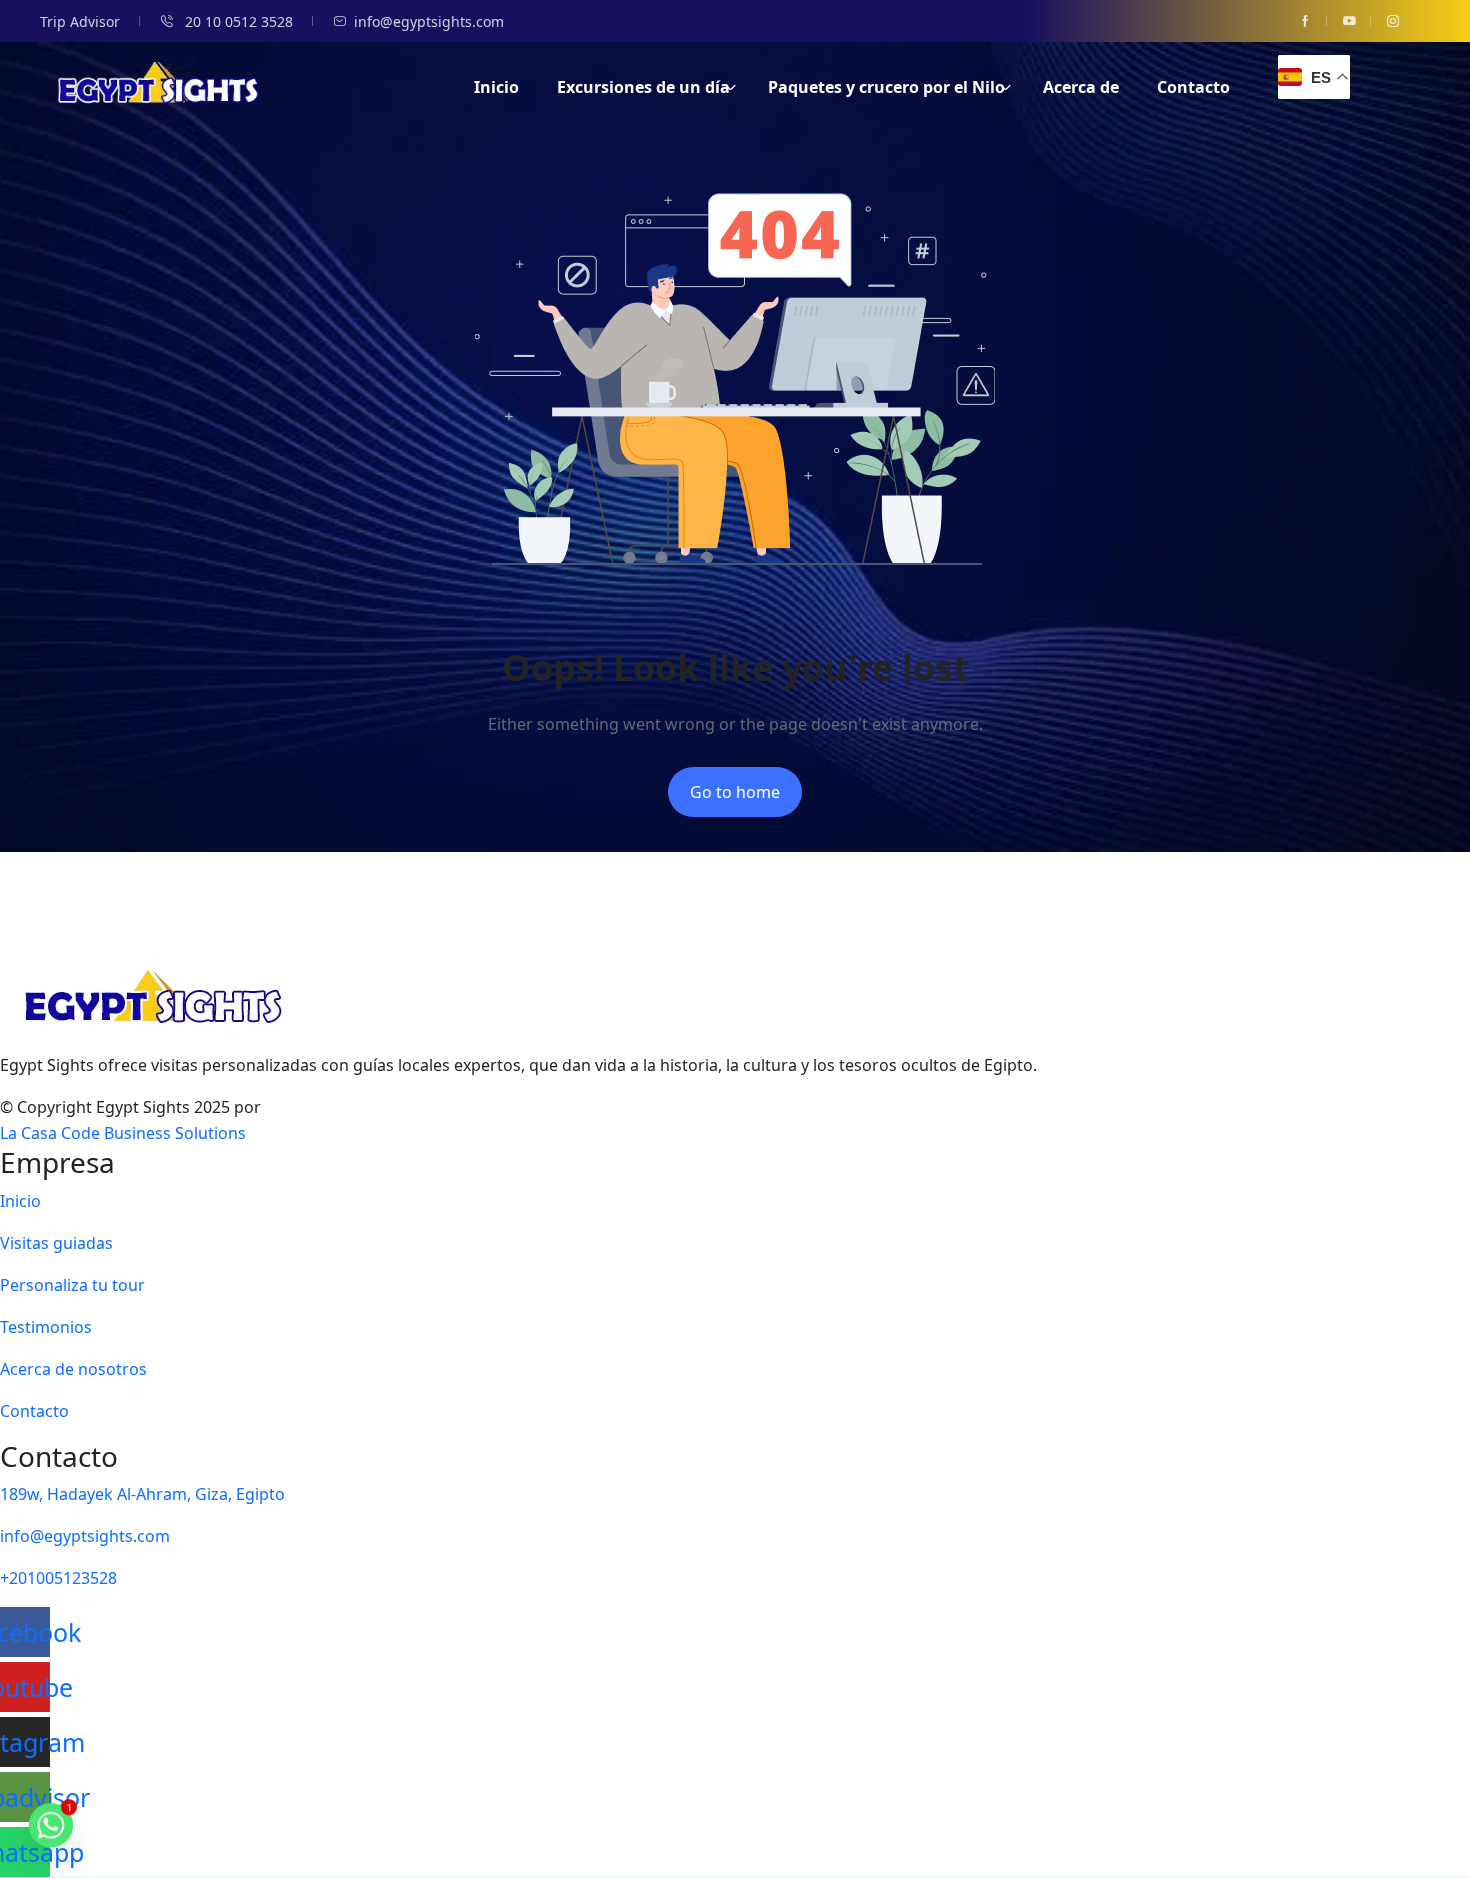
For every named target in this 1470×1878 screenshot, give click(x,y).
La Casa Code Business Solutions (123, 1133)
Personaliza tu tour (72, 1285)
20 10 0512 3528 (237, 21)
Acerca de (1081, 87)
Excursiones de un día (643, 87)
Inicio (496, 87)
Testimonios (46, 1327)
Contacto (1193, 87)
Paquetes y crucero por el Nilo (886, 87)
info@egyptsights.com (429, 21)
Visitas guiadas (56, 1243)
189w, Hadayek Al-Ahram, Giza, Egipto (142, 1494)
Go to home (735, 792)
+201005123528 (58, 1578)
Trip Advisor (80, 21)
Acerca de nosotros (73, 1369)
